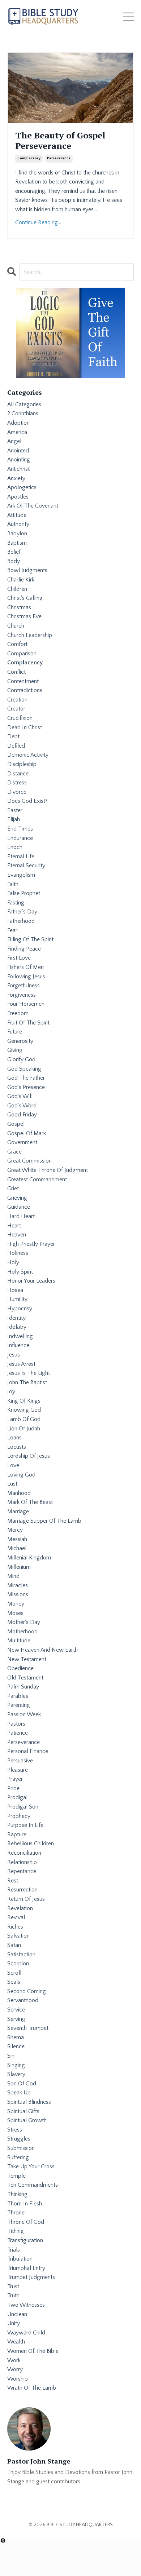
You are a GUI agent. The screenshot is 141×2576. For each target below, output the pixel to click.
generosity (20, 1041)
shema (16, 2037)
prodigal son (23, 1807)
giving (15, 1050)
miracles (18, 1585)
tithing (16, 2231)
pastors (16, 1724)
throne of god (26, 2222)
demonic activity (28, 755)
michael (17, 1548)
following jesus (26, 977)
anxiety (16, 478)
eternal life (21, 857)
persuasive (20, 1761)
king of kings (24, 1401)
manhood (19, 1493)
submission (21, 2148)
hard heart (21, 1216)
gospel (16, 1124)
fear (12, 930)
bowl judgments (27, 570)
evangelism (21, 875)
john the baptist (27, 1382)
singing (16, 2065)
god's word (22, 1106)
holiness (18, 1253)
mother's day (24, 1622)
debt (13, 736)
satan (14, 1945)
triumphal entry (26, 2268)
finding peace (24, 949)
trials (14, 2250)
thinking (17, 2194)
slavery (16, 2074)
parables (18, 1696)
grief (13, 1189)
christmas (19, 607)
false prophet (24, 893)
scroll (14, 1973)
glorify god (21, 1059)
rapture (17, 1834)
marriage (18, 1511)
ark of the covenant (33, 506)
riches (15, 1927)
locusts (17, 1447)
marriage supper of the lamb (44, 1521)
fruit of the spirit (28, 1023)
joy (11, 1391)
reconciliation (24, 1853)
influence (18, 1345)
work (14, 2360)
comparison (22, 654)
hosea (15, 1290)
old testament (25, 1678)
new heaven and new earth (42, 1650)
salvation (18, 1936)
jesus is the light (29, 1373)
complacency (29, 158)
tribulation (20, 2259)
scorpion (18, 1964)
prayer (15, 1779)
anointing (19, 460)
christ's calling (25, 598)
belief (14, 552)
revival (16, 1917)
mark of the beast (30, 1502)
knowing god (24, 1410)
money (16, 1604)
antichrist (18, 469)
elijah (14, 819)
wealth (16, 2342)
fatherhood (21, 921)
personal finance (28, 1751)
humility (17, 1299)
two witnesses (26, 2305)
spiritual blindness (29, 2102)
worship (18, 2379)
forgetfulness (23, 986)
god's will (20, 1096)
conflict (16, 672)
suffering (18, 2157)
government (22, 1142)
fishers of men (25, 967)
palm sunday (23, 1687)
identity (16, 1318)
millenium (19, 1567)
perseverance (59, 158)
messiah (17, 1539)
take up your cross (31, 2166)
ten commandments (33, 2185)
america (17, 432)
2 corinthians (23, 413)
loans (14, 1438)
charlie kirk (21, 580)
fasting (16, 903)
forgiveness (22, 995)
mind (13, 1576)
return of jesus (26, 1899)
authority (18, 524)
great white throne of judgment (48, 1170)
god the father (26, 1078)
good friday (22, 1115)
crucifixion (20, 718)
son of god (22, 2084)
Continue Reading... (38, 222)
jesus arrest (21, 1364)
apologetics (22, 487)
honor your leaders (31, 1281)
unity (14, 2323)
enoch (15, 847)
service (16, 2010)
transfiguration (25, 2240)
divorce (17, 792)
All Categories (24, 404)
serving (16, 2019)
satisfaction (21, 1955)
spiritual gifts (23, 2111)
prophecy (19, 1816)
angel (14, 441)
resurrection (22, 1890)
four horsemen (26, 1004)
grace (14, 1152)
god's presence (26, 1087)
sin (11, 2056)
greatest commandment (37, 1179)
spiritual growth (27, 2120)
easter (15, 810)
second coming (27, 1991)
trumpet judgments (31, 2277)
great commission (29, 1161)
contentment (23, 681)
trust (13, 2287)
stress (15, 2130)
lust (12, 1484)
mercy (15, 1530)
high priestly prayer (31, 1244)
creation (17, 700)
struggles (19, 2139)
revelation (20, 1908)
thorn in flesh (25, 2204)
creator (16, 709)
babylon (17, 534)
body (14, 561)
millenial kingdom (29, 1558)
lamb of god (24, 1419)
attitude (17, 515)
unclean (17, 2314)
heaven (17, 1235)
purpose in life (25, 1825)
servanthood (23, 2000)
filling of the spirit (30, 939)
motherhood (22, 1632)
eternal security (26, 866)
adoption (18, 423)
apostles (18, 497)
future (15, 1032)
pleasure (18, 1770)
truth (13, 2296)
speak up (19, 2093)
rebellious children (31, 1844)
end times (20, 829)
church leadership (30, 635)
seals (14, 1982)
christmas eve (24, 616)
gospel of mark (27, 1133)
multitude (19, 1641)
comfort (17, 644)
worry (15, 2369)
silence (16, 2046)
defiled (16, 746)
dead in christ (25, 727)
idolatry (17, 1327)
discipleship (22, 764)
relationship (22, 1862)
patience (18, 1733)
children (17, 589)
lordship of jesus (29, 1456)
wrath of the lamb (32, 2388)
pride (13, 1788)
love (13, 1465)
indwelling (20, 1336)
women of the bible (33, 2351)
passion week (24, 1714)
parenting (19, 1705)
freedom (18, 1013)
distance (18, 774)
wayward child (26, 2333)
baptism (17, 543)
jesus (14, 1355)
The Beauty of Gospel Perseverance (60, 141)
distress (17, 783)
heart (14, 1226)
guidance (19, 1207)
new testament (27, 1659)
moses (15, 1613)
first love (19, 958)
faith (13, 884)
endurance (20, 838)
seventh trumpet (28, 2028)
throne (16, 2213)
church (16, 626)
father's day (22, 912)
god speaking (24, 1069)
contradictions (25, 690)
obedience (20, 1668)
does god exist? (27, 801)
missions (18, 1594)
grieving (17, 1198)
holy (13, 1262)
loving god (21, 1475)
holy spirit (20, 1272)
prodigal (17, 1797)
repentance (22, 1871)
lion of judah (24, 1429)
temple (16, 2176)
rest (13, 1881)
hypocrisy (20, 1309)
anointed (18, 451)
